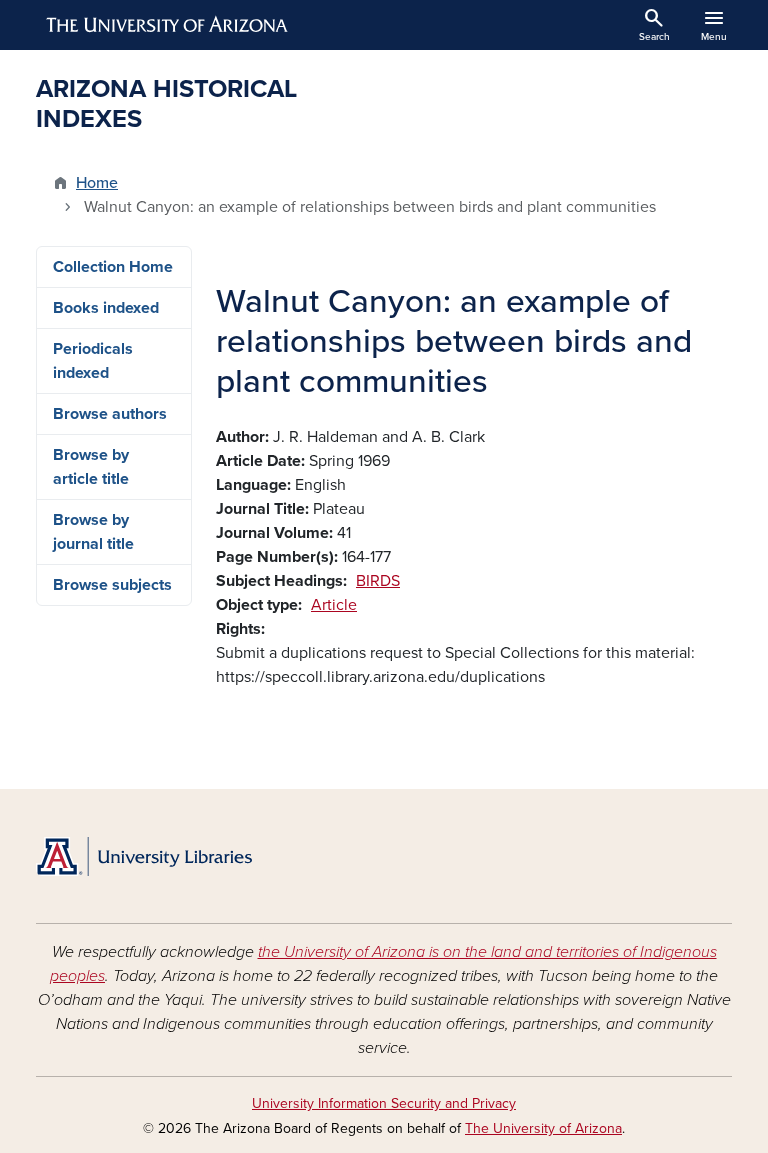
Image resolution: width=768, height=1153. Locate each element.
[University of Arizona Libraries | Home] (144, 856)
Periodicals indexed (93, 361)
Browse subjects (112, 585)
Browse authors (110, 414)
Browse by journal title (93, 532)
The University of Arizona (543, 1128)
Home (97, 183)
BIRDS (378, 581)
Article (334, 605)
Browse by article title (91, 467)
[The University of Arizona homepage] (168, 25)
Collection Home (113, 267)
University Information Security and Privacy (384, 1103)
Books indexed (106, 308)
